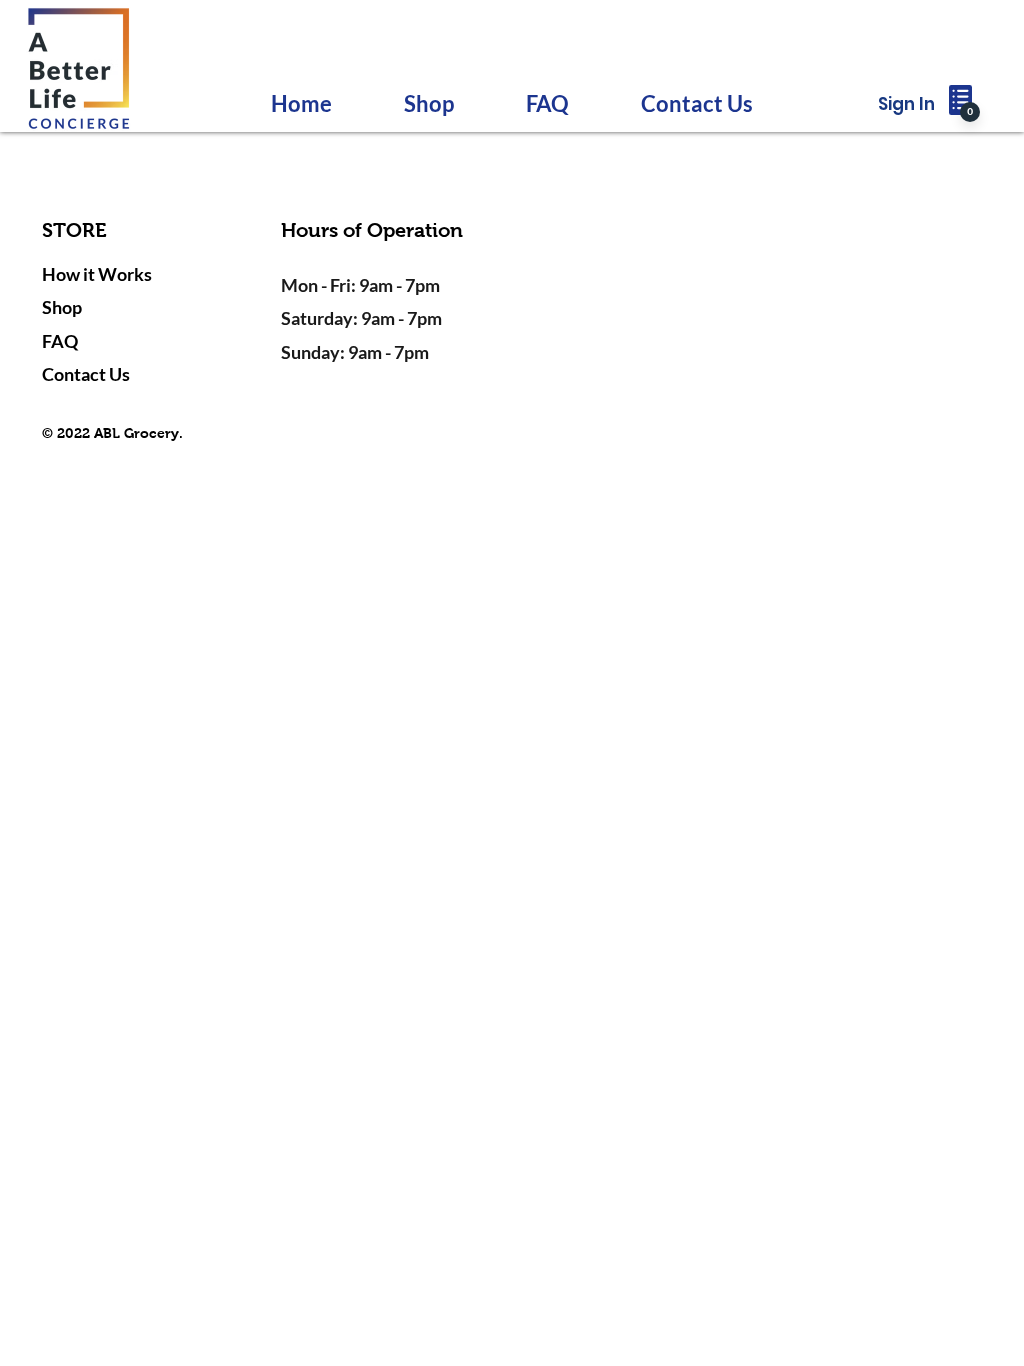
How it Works (97, 274)
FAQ (60, 341)
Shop (62, 307)
